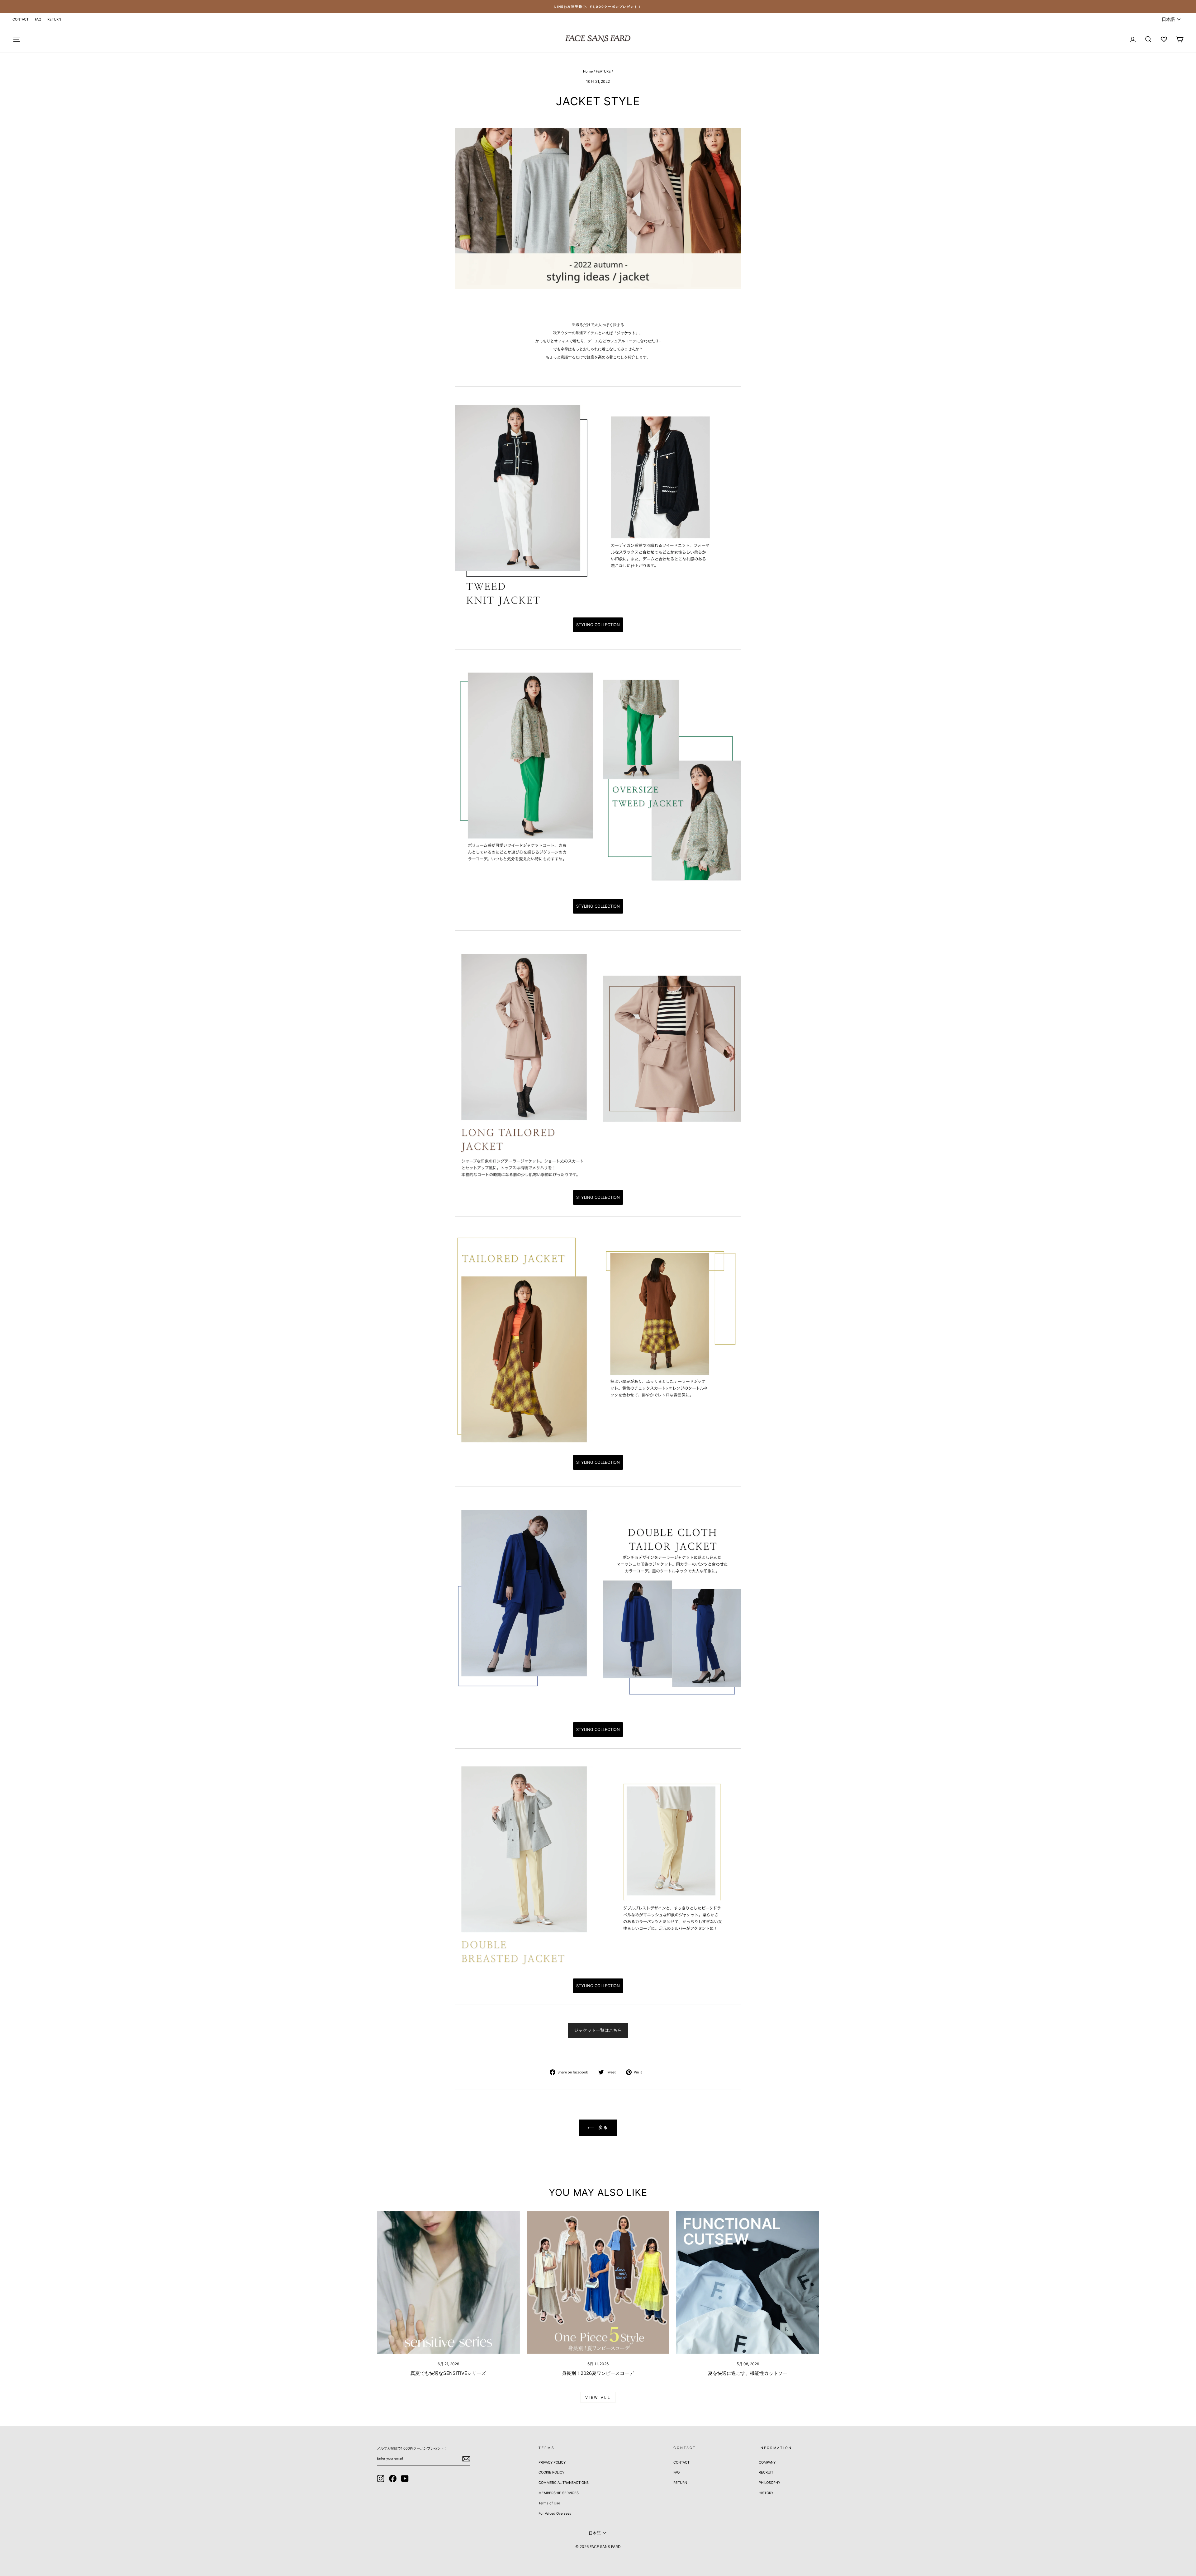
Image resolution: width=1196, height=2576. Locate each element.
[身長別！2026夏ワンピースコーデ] (598, 2283)
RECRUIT (766, 2472)
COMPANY (767, 2462)
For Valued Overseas (555, 2513)
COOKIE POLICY (551, 2472)
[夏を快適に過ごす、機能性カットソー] (748, 2283)
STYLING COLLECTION (598, 625)
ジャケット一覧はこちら (598, 2030)
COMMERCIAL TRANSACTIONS (564, 2483)
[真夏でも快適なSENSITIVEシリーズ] (448, 2283)
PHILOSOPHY (769, 2483)
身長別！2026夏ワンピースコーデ (598, 2373)
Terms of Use (549, 2503)
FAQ (38, 19)
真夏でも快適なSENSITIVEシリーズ (448, 2373)
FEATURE (603, 71)
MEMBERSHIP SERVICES (559, 2493)
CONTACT (21, 19)
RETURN (54, 19)
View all (598, 2397)
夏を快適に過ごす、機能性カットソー (748, 2373)
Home (588, 71)
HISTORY (766, 2493)
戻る (603, 2127)
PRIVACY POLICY (552, 2462)
